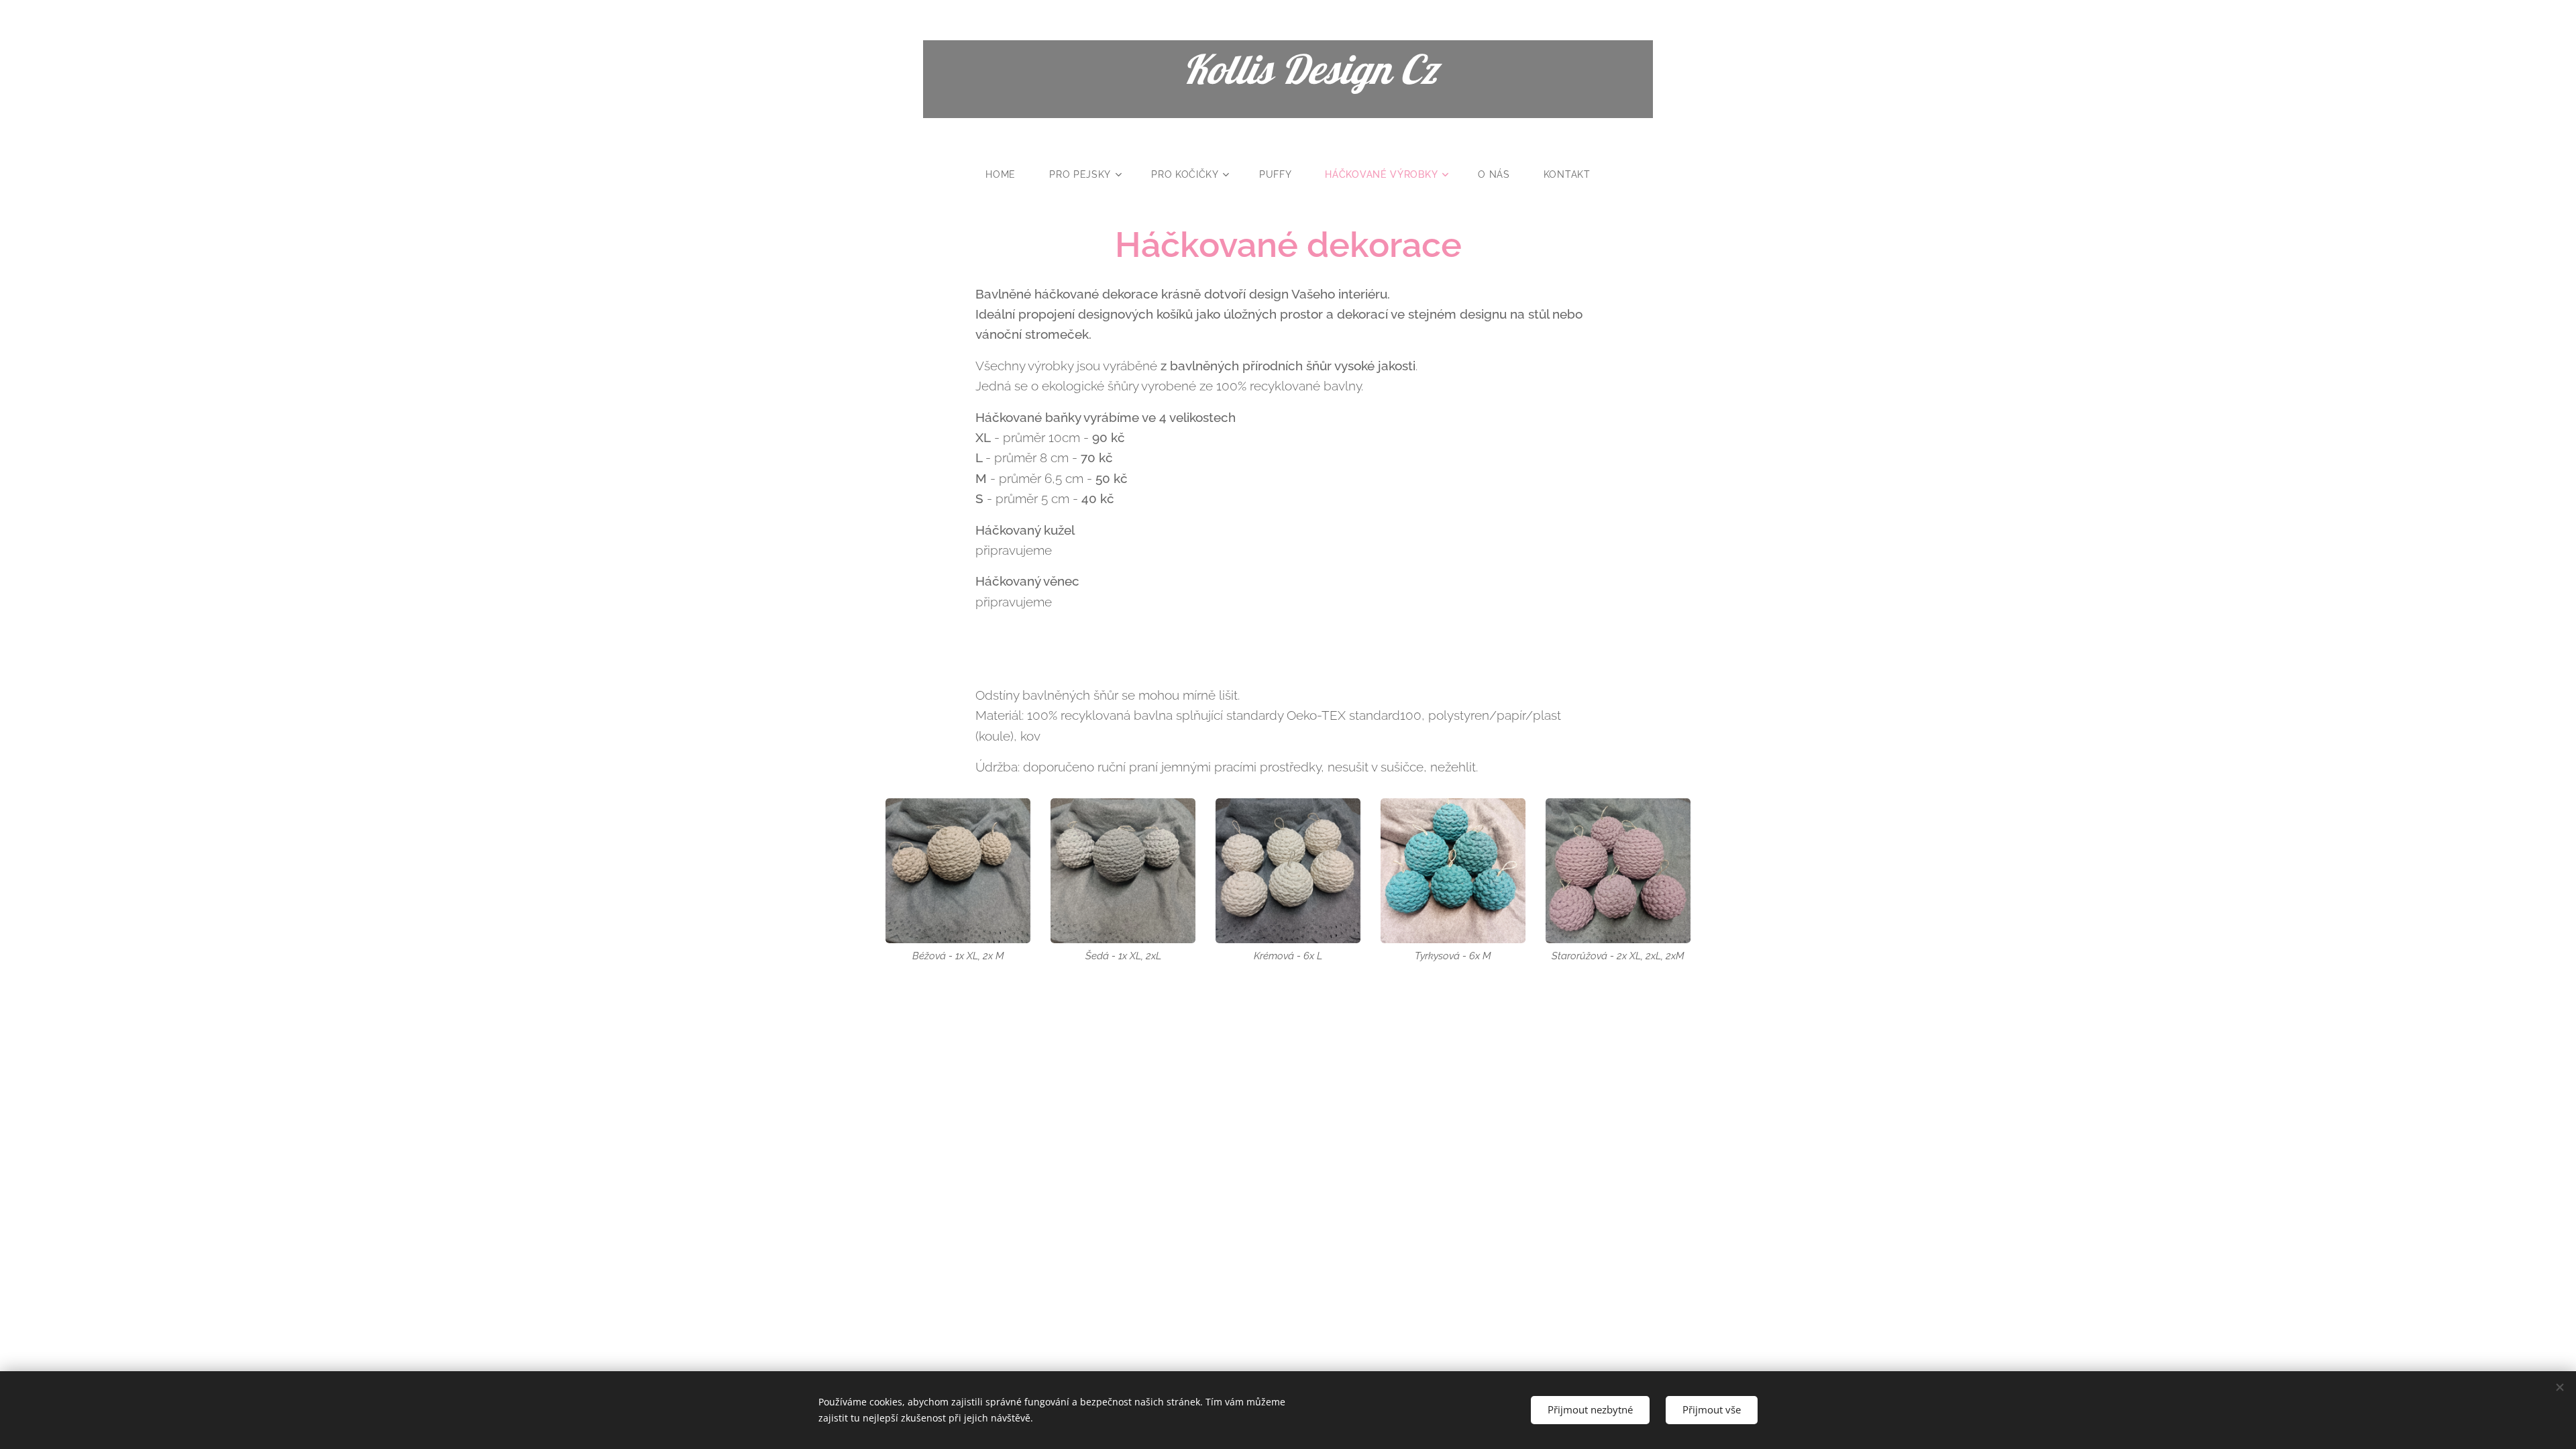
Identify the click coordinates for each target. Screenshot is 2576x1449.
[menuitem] (1009, 174)
